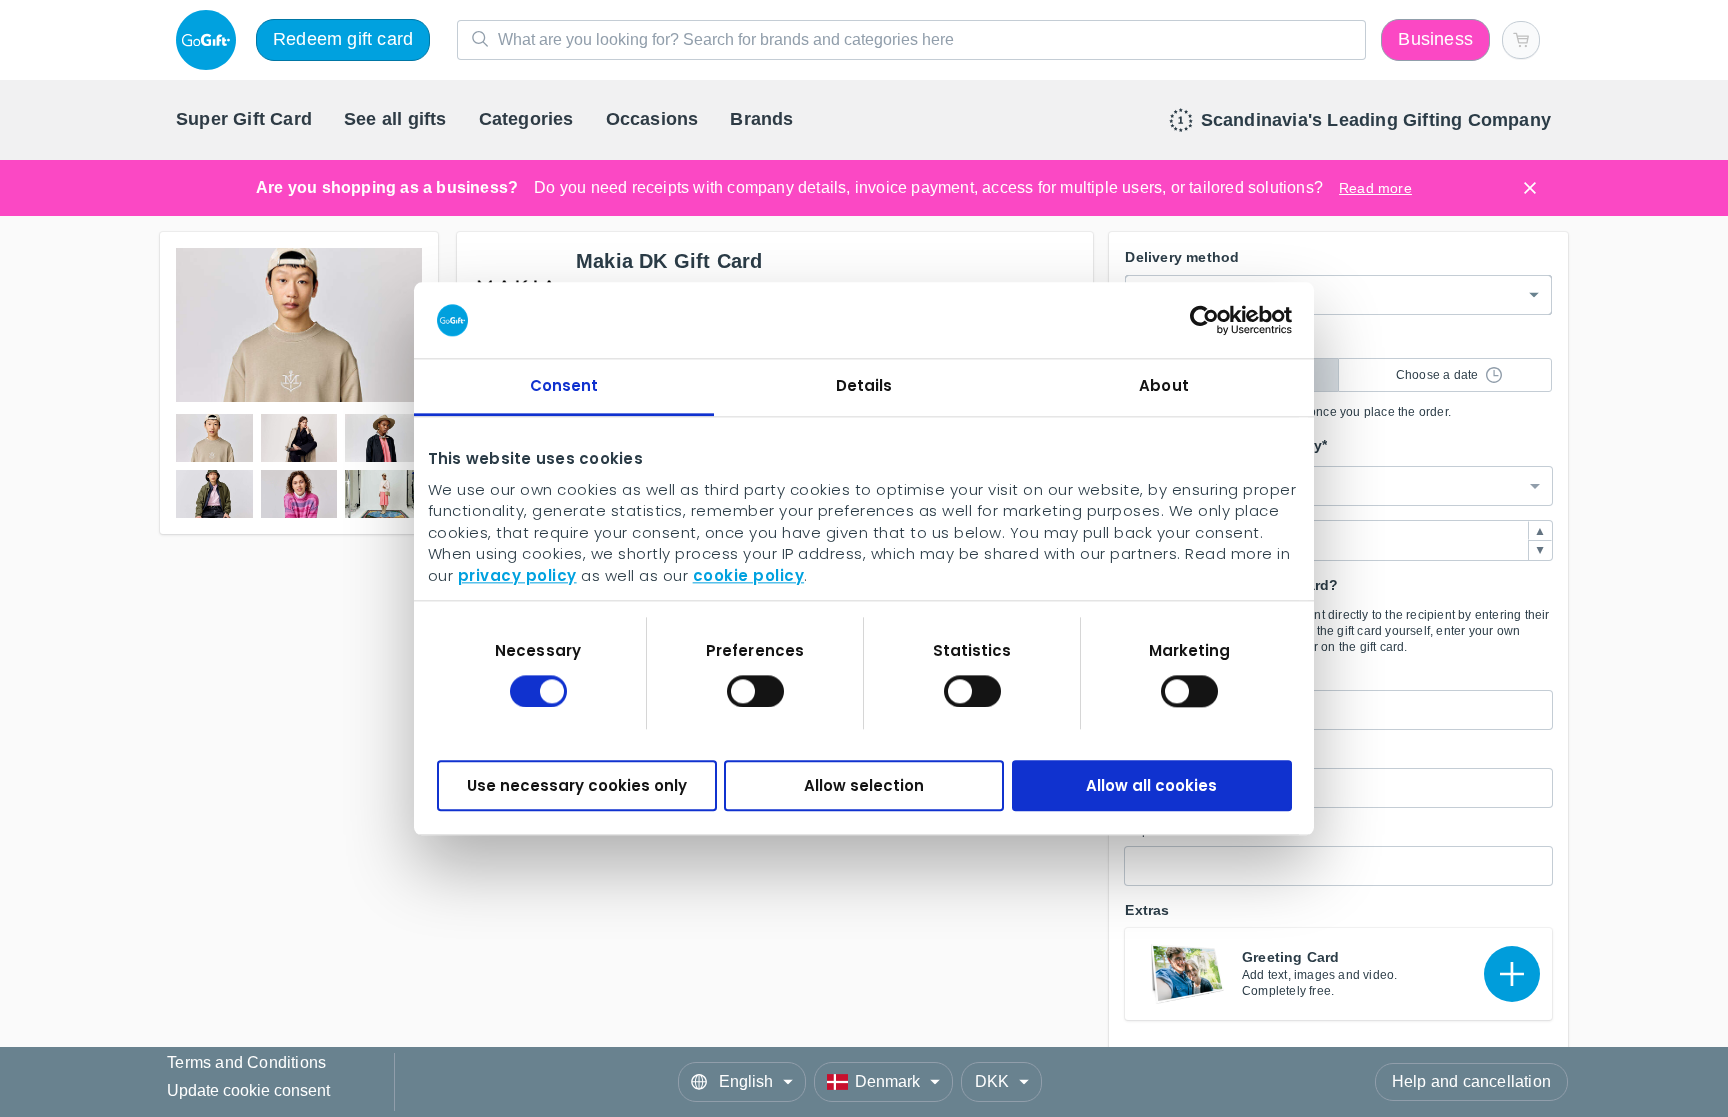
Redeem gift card (339, 39)
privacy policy (1122, 551)
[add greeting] (1512, 961)
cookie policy (504, 570)
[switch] (755, 680)
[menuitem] (240, 120)
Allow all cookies (1153, 767)
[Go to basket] (1523, 40)
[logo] (208, 40)
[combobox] (1338, 480)
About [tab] (1164, 399)
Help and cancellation (1475, 1082)
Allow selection (864, 767)
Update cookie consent (247, 1091)
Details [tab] (864, 399)
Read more (1361, 187)
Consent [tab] (564, 399)
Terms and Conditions (245, 1065)
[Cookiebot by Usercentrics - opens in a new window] (1206, 340)
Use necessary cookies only (574, 767)
